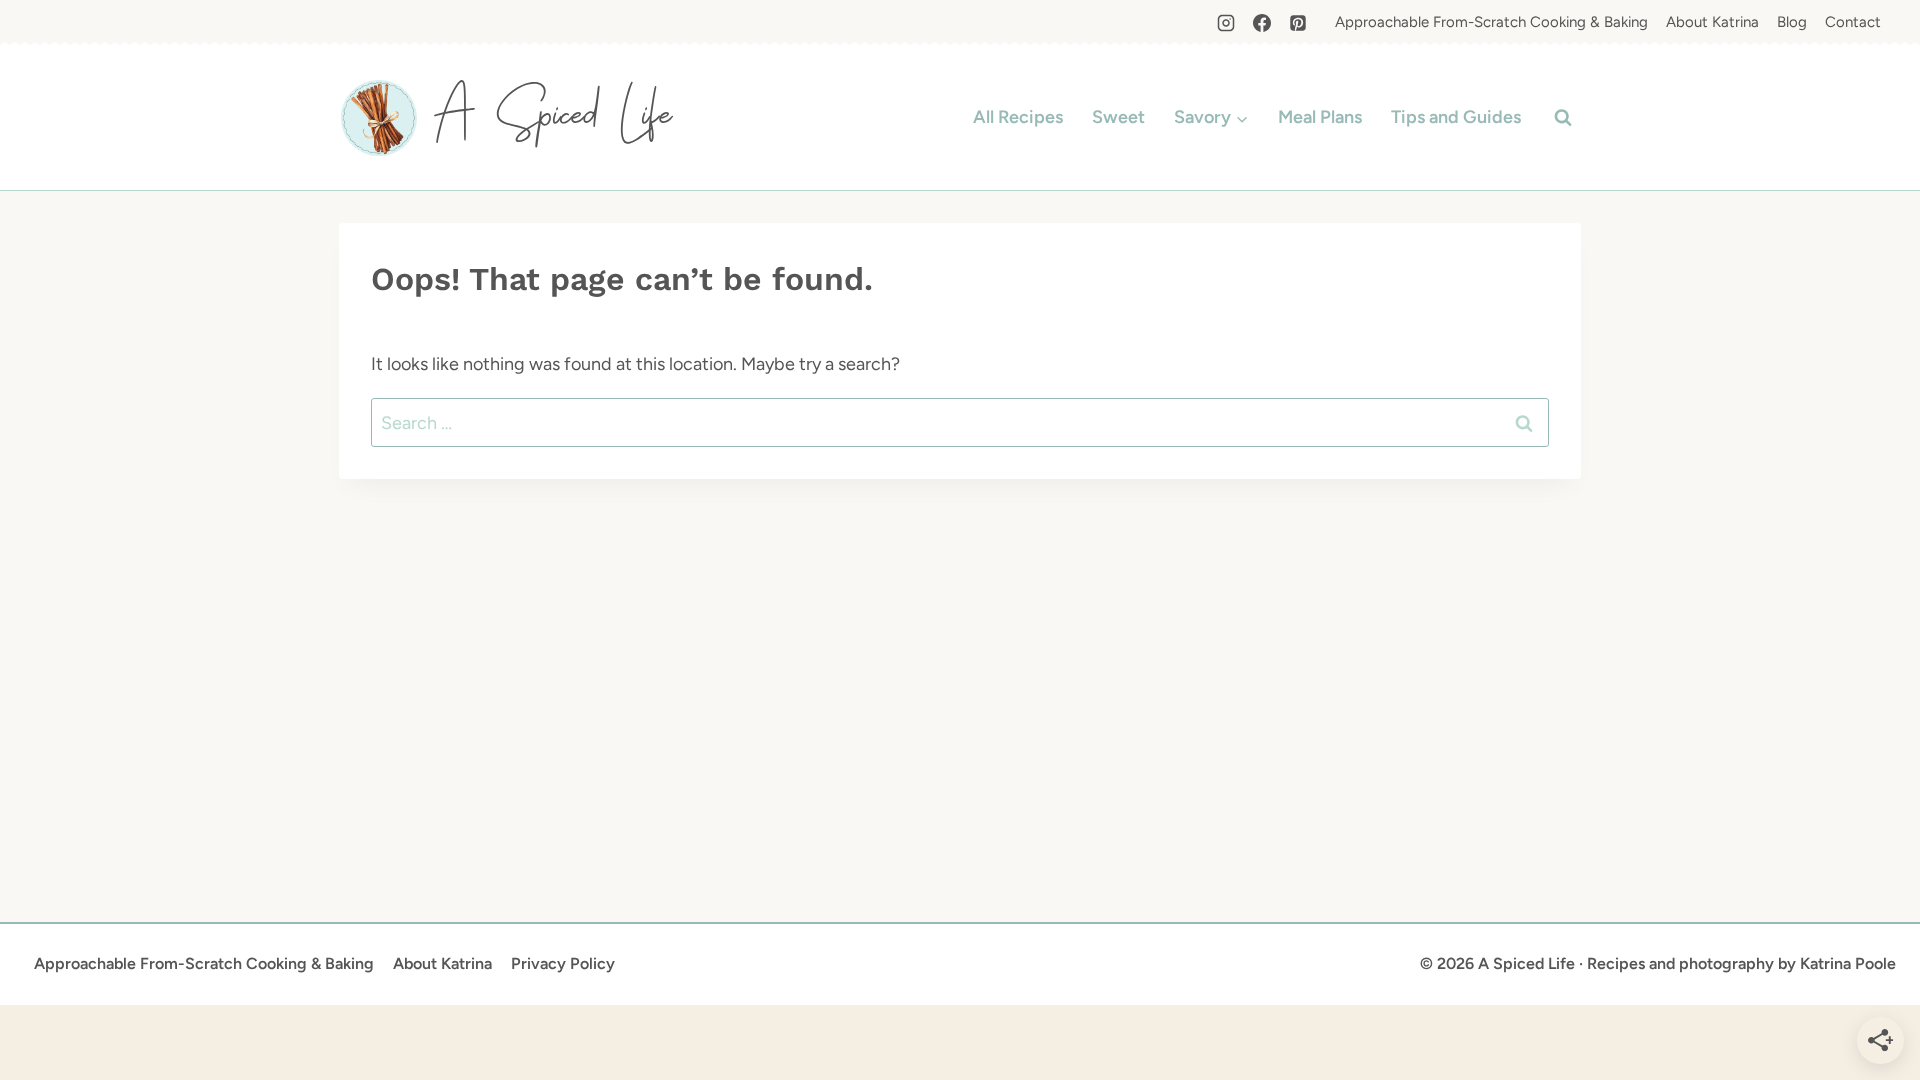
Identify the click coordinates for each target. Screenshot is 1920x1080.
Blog (1792, 22)
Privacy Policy (563, 963)
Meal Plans (1320, 117)
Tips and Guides (1456, 117)
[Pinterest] (1298, 23)
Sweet (1118, 117)
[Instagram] (1226, 23)
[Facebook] (1262, 23)
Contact (1853, 22)
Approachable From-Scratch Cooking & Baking (1491, 22)
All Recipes (1018, 117)
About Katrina (1712, 22)
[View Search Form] (1563, 118)
